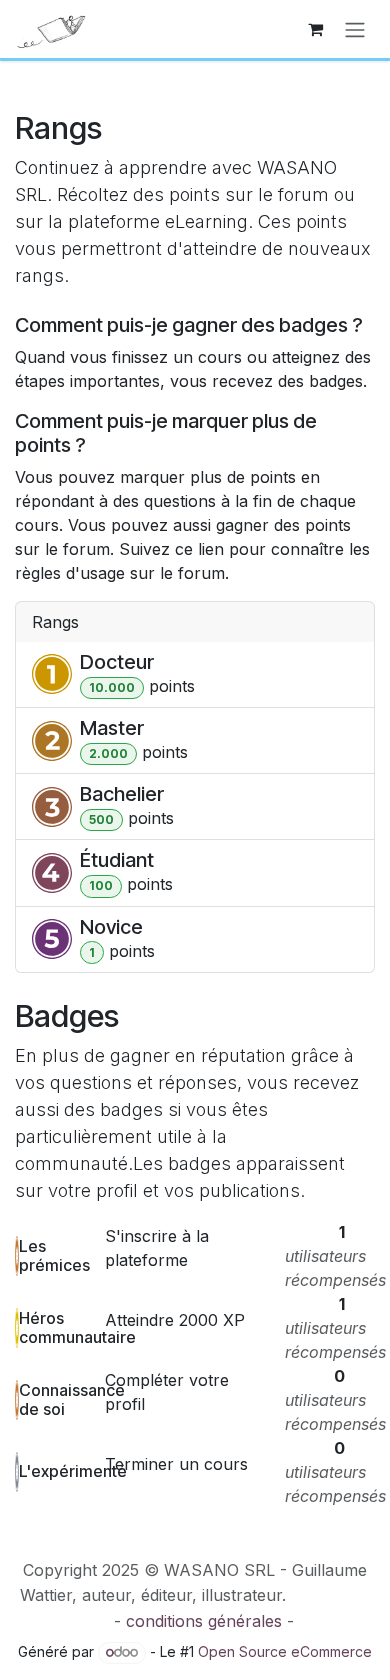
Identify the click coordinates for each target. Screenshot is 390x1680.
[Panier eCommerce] (315, 29)
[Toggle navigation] (355, 29)
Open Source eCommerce (285, 1651)
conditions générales (204, 1621)
